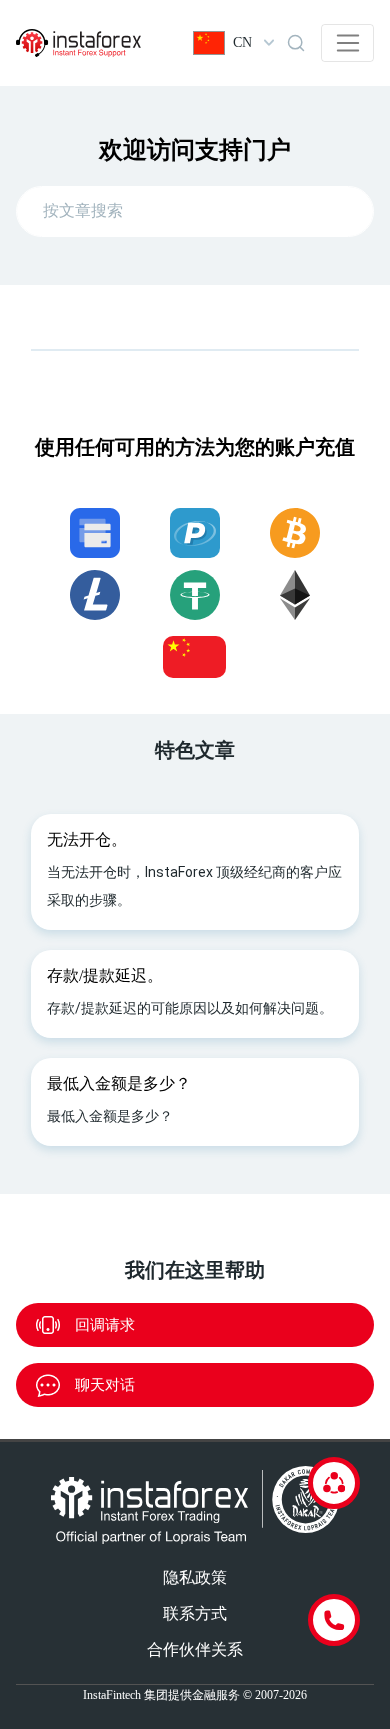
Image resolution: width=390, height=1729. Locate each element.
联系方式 (195, 1613)
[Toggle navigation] (347, 43)
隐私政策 (195, 1577)
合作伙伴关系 (195, 1649)
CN (242, 42)
